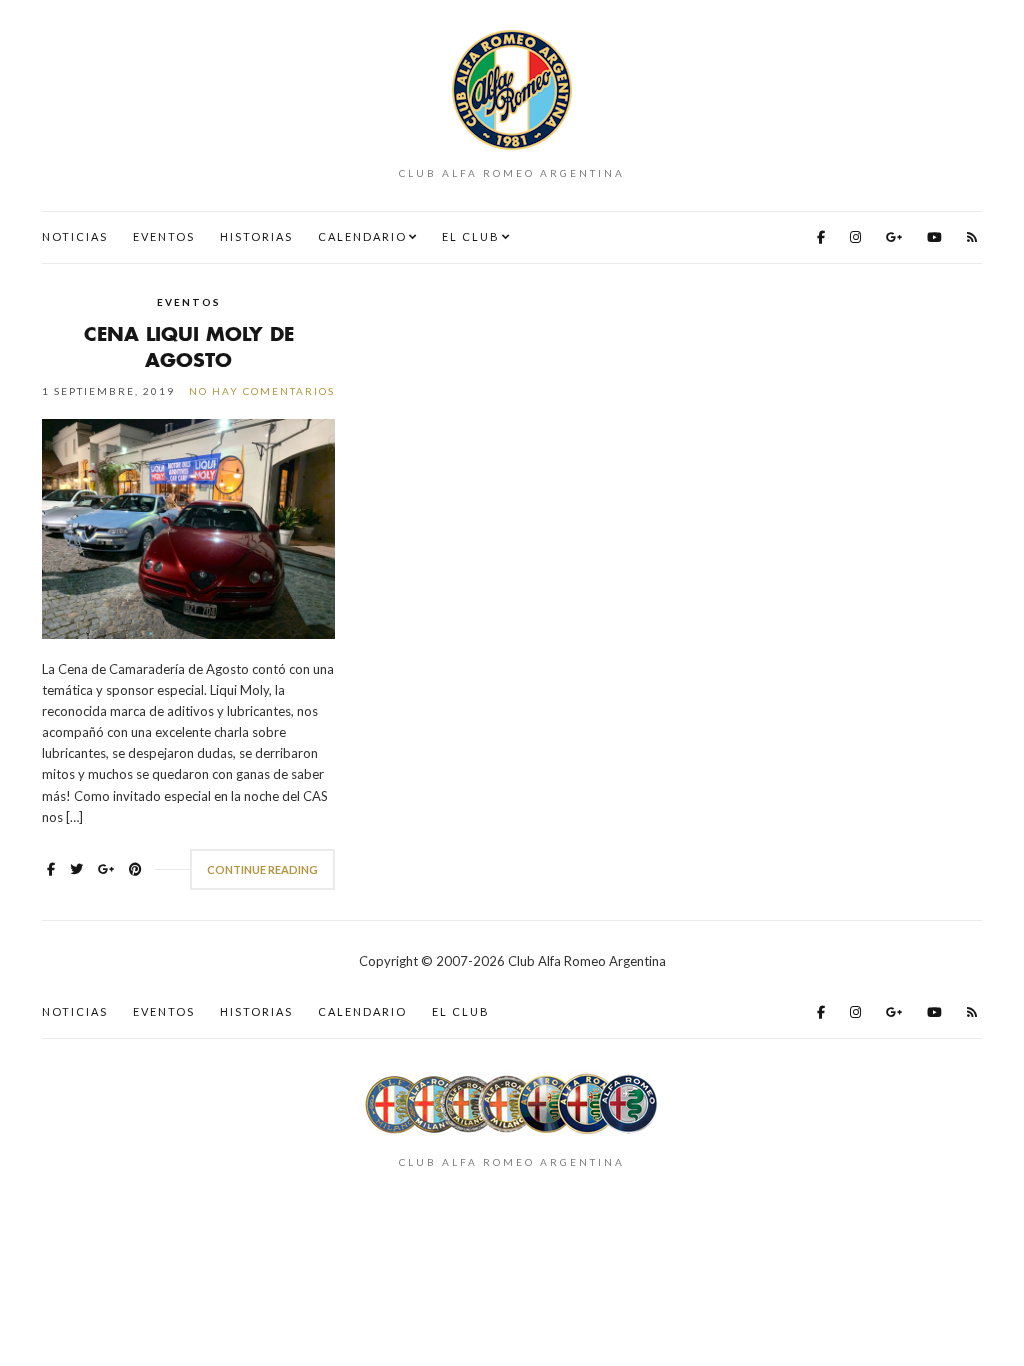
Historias (256, 236)
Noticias (75, 236)
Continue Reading (262, 869)
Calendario (362, 236)
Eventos (164, 236)
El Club (471, 236)
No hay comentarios (262, 391)
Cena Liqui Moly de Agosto (189, 346)
